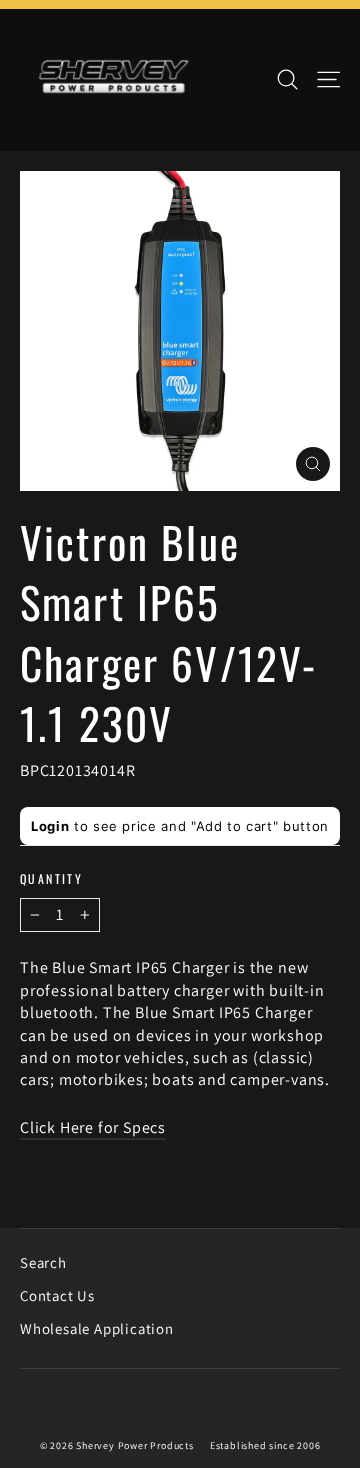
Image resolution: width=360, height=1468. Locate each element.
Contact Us (57, 1295)
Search (43, 1262)
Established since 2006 (265, 1445)
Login (50, 826)
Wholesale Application (97, 1328)
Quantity (51, 879)
